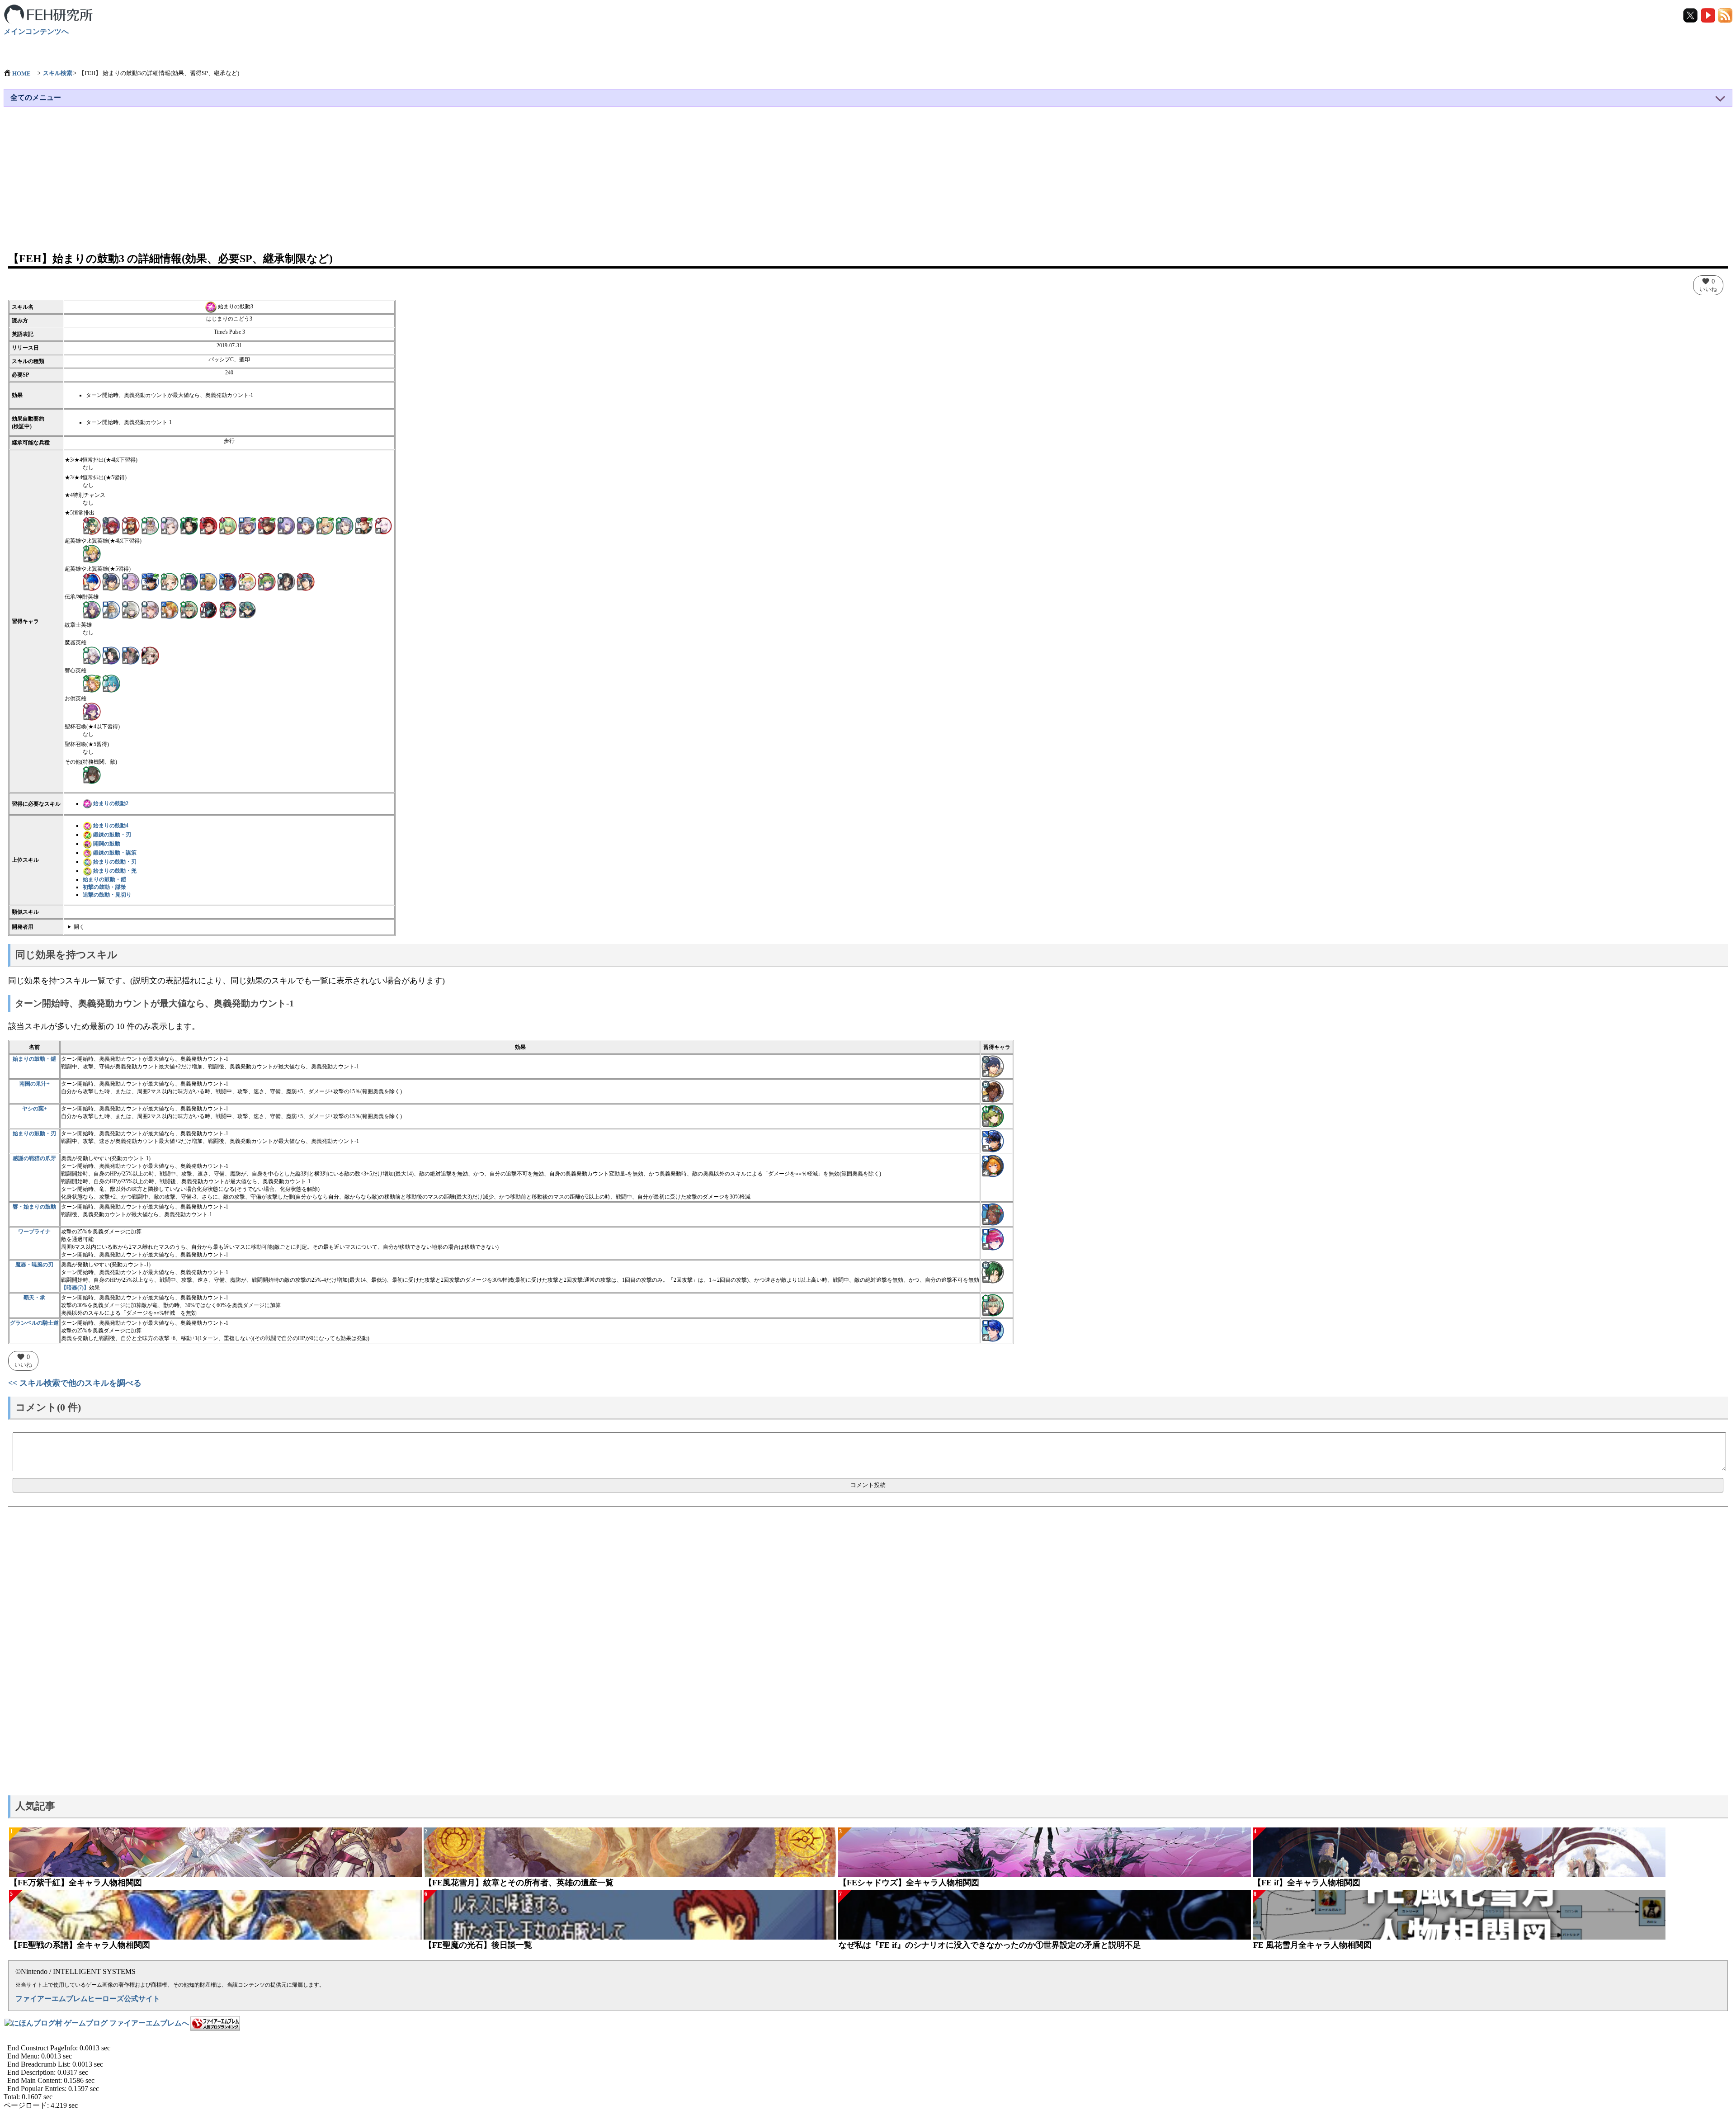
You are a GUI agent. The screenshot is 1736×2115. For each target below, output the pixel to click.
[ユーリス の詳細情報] (286, 525)
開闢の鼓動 (107, 844)
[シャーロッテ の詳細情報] (325, 525)
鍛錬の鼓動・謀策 (115, 853)
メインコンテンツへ (36, 31)
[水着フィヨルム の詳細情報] (247, 581)
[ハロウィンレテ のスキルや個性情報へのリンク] (993, 1166)
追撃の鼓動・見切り (107, 895)
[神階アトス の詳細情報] (111, 609)
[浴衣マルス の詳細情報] (92, 581)
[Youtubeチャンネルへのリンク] (1708, 15)
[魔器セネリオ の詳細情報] (111, 655)
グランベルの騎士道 (34, 1323)
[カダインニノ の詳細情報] (267, 581)
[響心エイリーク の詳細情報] (111, 683)
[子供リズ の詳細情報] (170, 581)
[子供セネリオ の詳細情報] (286, 581)
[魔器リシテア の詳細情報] (92, 655)
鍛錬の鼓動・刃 (112, 835)
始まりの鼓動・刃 (115, 862)
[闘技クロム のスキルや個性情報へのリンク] (993, 1066)
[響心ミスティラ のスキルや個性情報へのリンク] (993, 1214)
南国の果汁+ (35, 1084)
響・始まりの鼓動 (34, 1207)
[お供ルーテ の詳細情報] (92, 711)
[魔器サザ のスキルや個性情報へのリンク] (993, 1272)
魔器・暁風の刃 (34, 1265)
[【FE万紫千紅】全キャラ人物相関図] (215, 1852)
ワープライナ (34, 1232)
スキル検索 (58, 73)
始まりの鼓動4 (111, 826)
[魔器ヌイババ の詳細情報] (131, 655)
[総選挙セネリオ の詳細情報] (189, 525)
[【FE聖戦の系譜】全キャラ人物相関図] (215, 1915)
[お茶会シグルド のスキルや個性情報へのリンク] (993, 1330)
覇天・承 (34, 1298)
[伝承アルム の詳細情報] (247, 609)
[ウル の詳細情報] (170, 609)
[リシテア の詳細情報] (383, 525)
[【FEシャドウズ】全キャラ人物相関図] (1045, 1852)
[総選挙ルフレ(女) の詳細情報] (170, 525)
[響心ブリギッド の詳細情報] (92, 683)
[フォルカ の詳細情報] (267, 525)
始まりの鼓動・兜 (115, 871)
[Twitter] (1691, 15)
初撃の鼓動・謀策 (104, 887)
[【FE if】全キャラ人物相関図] (1459, 1852)
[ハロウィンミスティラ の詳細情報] (228, 581)
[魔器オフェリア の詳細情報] (150, 655)
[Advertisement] (868, 184)
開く (79, 927)
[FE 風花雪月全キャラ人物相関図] (1459, 1915)
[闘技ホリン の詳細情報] (92, 553)
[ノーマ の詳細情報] (150, 525)
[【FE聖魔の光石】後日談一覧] (630, 1915)
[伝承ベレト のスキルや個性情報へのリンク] (993, 1305)
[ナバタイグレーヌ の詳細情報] (208, 581)
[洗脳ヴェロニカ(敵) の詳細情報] (92, 774)
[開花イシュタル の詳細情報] (247, 525)
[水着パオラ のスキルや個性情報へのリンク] (993, 1116)
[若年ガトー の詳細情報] (131, 525)
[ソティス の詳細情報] (228, 609)
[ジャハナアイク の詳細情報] (150, 581)
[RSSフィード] (1725, 15)
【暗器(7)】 (75, 1288)
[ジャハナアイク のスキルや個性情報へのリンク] (993, 1141)
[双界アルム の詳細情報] (92, 525)
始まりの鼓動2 (111, 803)
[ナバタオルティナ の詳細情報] (189, 581)
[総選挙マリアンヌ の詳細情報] (306, 525)
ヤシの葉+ (35, 1109)
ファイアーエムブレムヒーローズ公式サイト (88, 1999)
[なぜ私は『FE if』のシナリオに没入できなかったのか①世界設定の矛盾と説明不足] (1045, 1915)
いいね (1708, 285)
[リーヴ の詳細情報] (208, 609)
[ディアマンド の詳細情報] (208, 525)
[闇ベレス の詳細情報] (228, 525)
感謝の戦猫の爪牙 (34, 1158)
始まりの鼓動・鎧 (104, 879)
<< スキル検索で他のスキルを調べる (75, 1383)
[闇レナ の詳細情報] (111, 525)
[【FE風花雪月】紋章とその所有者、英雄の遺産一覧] (630, 1852)
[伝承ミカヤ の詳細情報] (150, 609)
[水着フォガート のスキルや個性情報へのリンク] (993, 1091)
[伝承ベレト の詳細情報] (189, 609)
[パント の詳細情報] (344, 525)
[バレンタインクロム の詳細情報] (306, 581)
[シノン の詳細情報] (364, 525)
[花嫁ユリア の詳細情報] (131, 581)
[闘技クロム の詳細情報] (111, 581)
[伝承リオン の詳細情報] (92, 609)
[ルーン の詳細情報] (131, 609)
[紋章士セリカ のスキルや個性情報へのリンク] (993, 1239)
